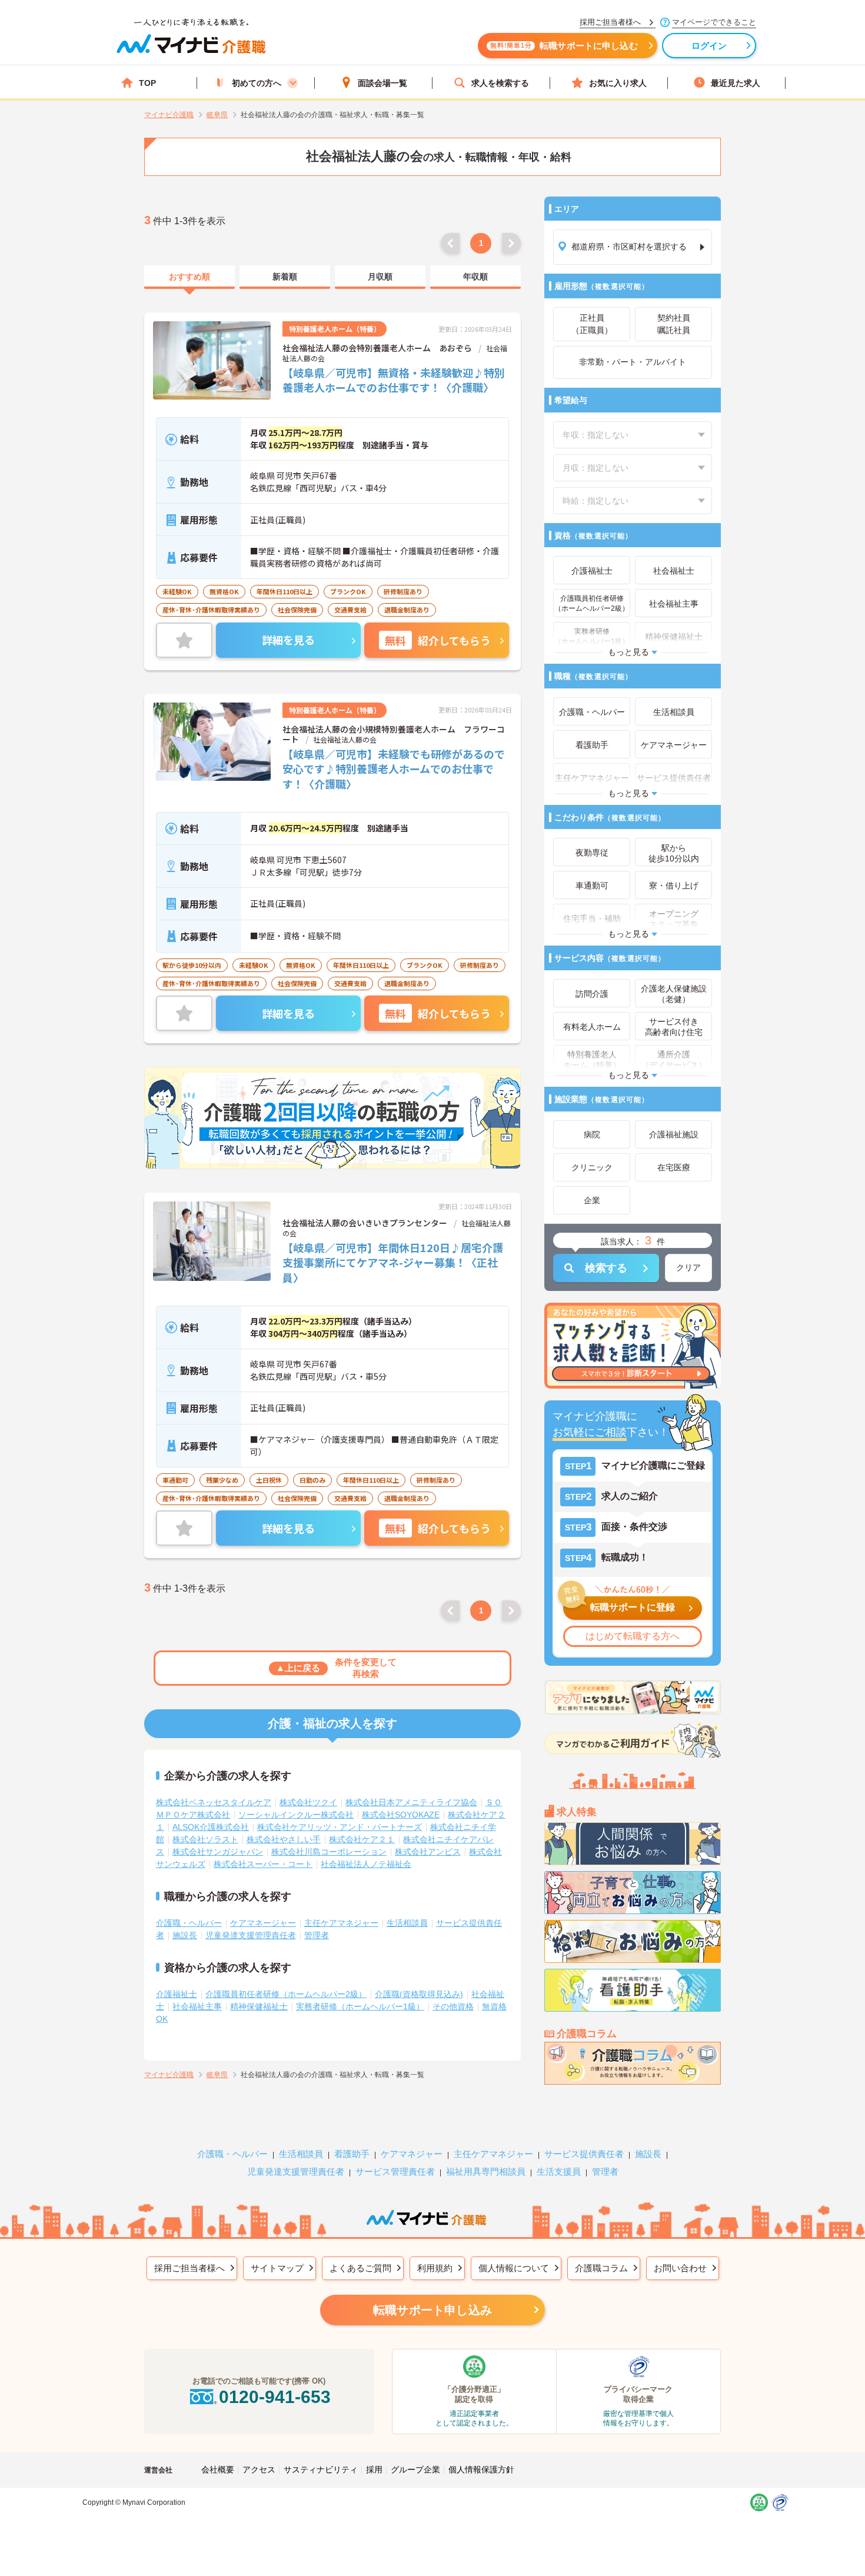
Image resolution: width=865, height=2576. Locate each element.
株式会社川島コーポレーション (329, 1852)
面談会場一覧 (382, 83)
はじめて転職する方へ (633, 1636)
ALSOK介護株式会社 (211, 1827)
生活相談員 (407, 1923)
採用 (374, 2470)
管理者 (317, 1935)
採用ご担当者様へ (189, 2268)
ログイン (709, 46)
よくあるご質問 (360, 2268)
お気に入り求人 (618, 83)
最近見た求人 (736, 83)
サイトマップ (277, 2268)
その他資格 (453, 2006)
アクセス (259, 2470)
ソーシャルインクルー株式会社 (296, 1815)
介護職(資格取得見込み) (419, 1994)
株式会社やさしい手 (284, 1839)
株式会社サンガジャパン (218, 1852)
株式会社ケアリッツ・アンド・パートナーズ (340, 1827)
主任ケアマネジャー (341, 1923)
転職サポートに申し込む (564, 46)
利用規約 (435, 2268)
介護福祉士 (177, 1994)
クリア (688, 1267)
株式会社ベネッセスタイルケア (214, 1802)
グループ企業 (415, 2470)
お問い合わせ (680, 2268)
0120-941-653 (275, 2397)
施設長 (185, 1935)
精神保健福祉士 (259, 2006)
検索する (606, 1268)
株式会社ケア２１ (362, 1839)
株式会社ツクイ (308, 1802)
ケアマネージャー (263, 1923)
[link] (189, 277)
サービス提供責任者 (584, 2154)
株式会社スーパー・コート (263, 1864)
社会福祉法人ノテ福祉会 (366, 1864)
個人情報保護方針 (481, 2470)
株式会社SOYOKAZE (401, 1815)
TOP (147, 83)
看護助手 (352, 2154)
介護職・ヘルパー (189, 1923)
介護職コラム (601, 2268)
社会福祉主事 (197, 2006)
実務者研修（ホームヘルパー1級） (360, 2006)
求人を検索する (500, 83)
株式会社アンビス (428, 1852)
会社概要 (218, 2470)
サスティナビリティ (321, 2470)
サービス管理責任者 (395, 2171)
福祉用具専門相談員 (486, 2171)
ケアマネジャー (412, 2154)
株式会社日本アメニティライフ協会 (411, 1802)
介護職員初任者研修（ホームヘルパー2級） (286, 1994)
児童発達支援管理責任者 (251, 1935)
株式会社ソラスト (205, 1839)
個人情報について (514, 2268)
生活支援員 (559, 2171)
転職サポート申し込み (432, 2310)
